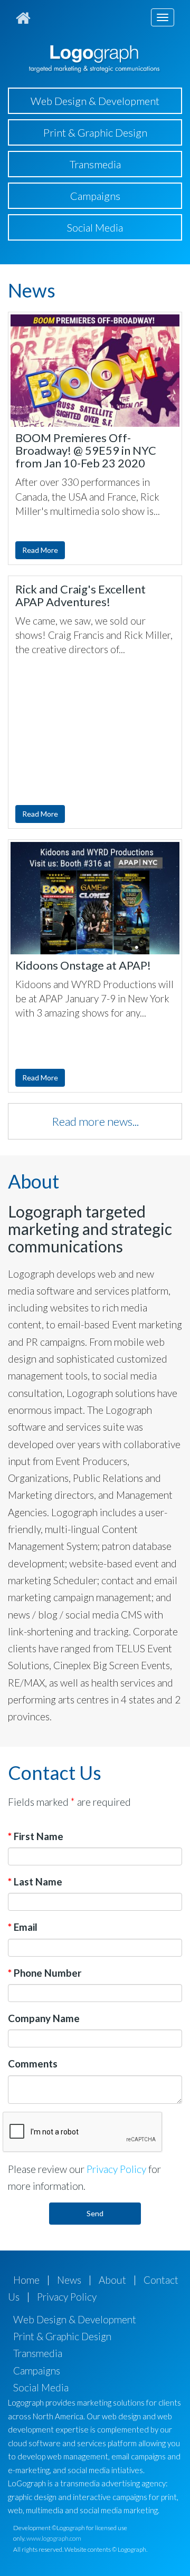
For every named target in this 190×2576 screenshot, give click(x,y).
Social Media (95, 227)
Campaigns (95, 196)
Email (23, 1927)
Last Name (35, 1881)
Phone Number (45, 1973)
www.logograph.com (54, 2538)
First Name (36, 1836)
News (69, 2280)
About (112, 2280)
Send (95, 2213)
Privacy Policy (116, 2169)
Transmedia (95, 164)
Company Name (44, 2018)
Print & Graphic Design (95, 132)
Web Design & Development (95, 101)
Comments (33, 2063)
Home (26, 2280)
